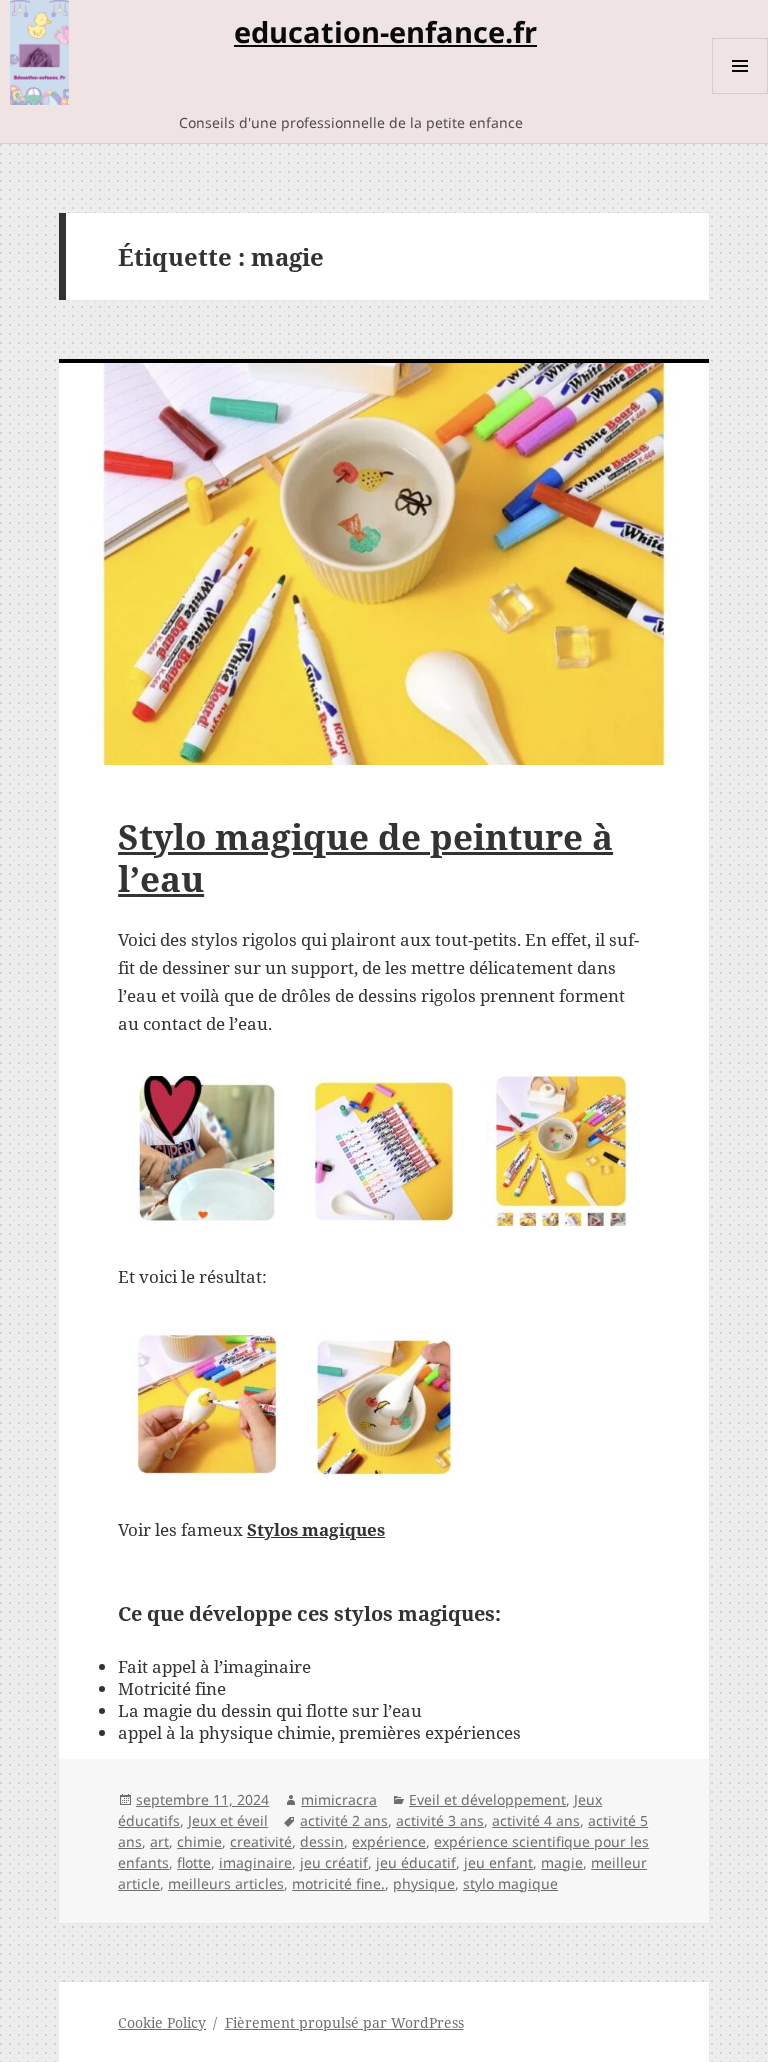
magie (562, 1862)
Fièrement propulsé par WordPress (344, 2022)
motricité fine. (338, 1883)
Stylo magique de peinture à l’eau (365, 857)
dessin (322, 1841)
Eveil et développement (487, 1799)
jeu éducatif (416, 1862)
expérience (389, 1841)
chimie (199, 1841)
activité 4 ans (536, 1820)
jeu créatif (334, 1862)
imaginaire (255, 1862)
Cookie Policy (162, 2022)
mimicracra (339, 1799)
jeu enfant (498, 1862)
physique (424, 1883)
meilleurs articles (226, 1883)
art (159, 1841)
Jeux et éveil (228, 1820)
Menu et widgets (740, 93)
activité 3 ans (440, 1820)
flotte (194, 1862)
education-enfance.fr (385, 31)
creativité (261, 1841)
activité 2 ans (344, 1820)
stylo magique (510, 1883)
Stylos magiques (316, 1529)
